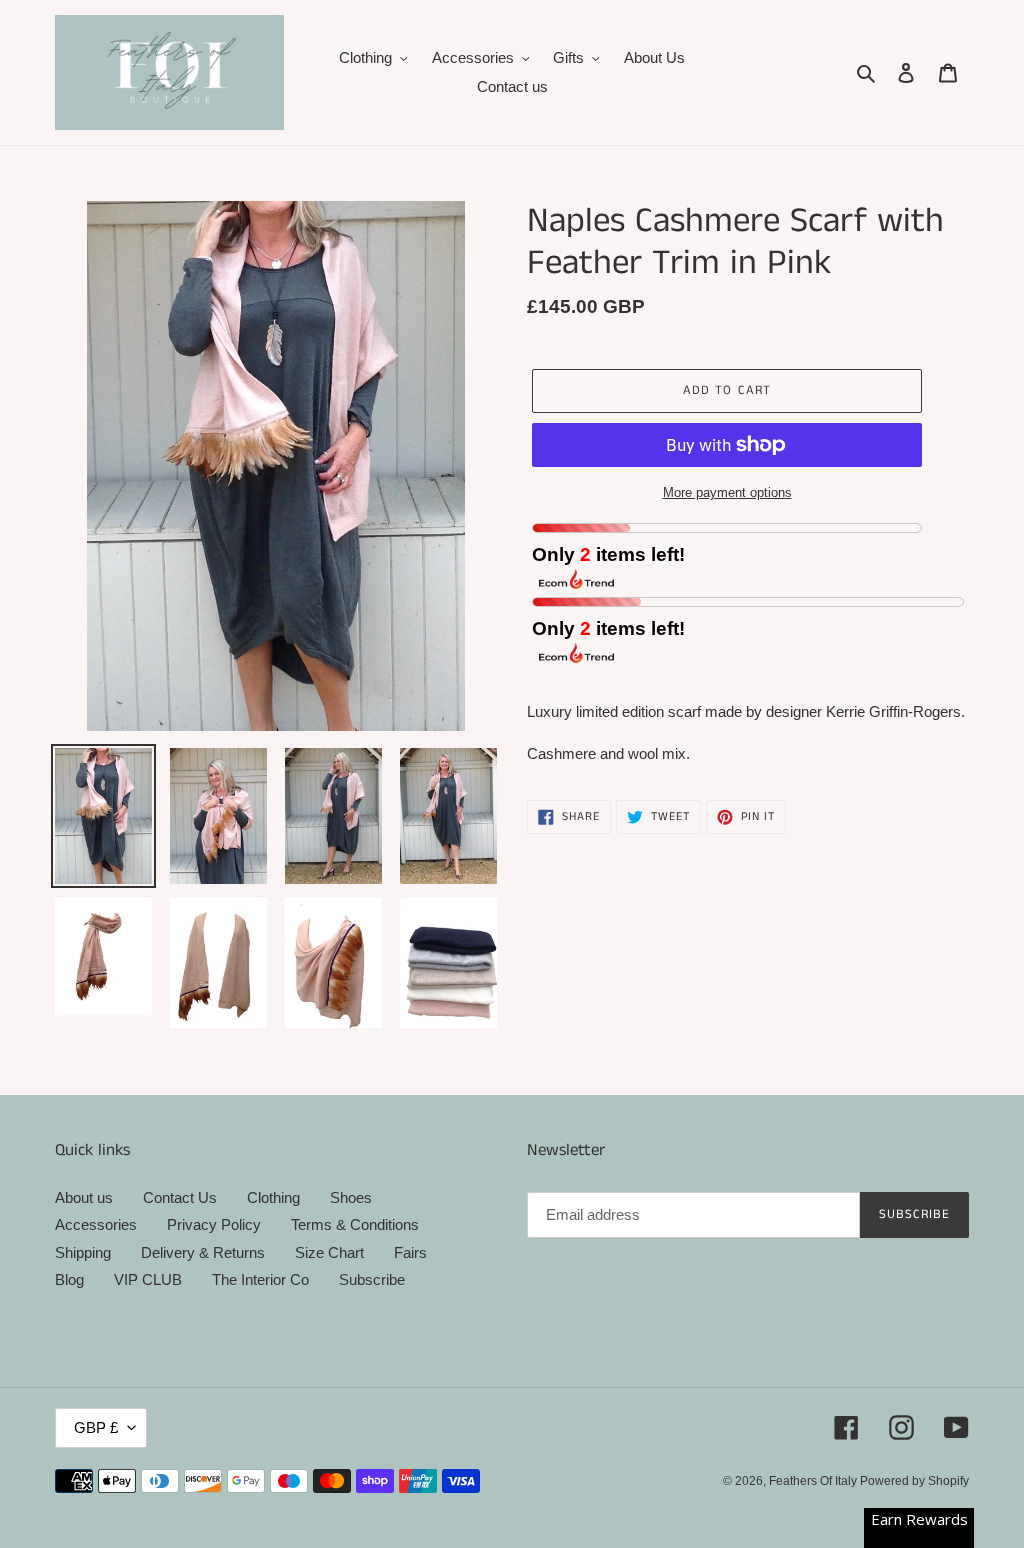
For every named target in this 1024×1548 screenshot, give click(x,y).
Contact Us (180, 1197)
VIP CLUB (148, 1279)
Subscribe (372, 1279)
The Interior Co (260, 1279)
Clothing (273, 1197)
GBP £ (96, 1427)
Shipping (83, 1252)
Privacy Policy (214, 1224)
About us (84, 1197)
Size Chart (329, 1252)
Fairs (410, 1252)
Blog (69, 1279)
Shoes (351, 1197)
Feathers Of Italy (814, 1481)
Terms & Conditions (355, 1224)
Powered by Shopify (914, 1481)
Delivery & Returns (203, 1252)
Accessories (96, 1224)
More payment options (727, 492)
